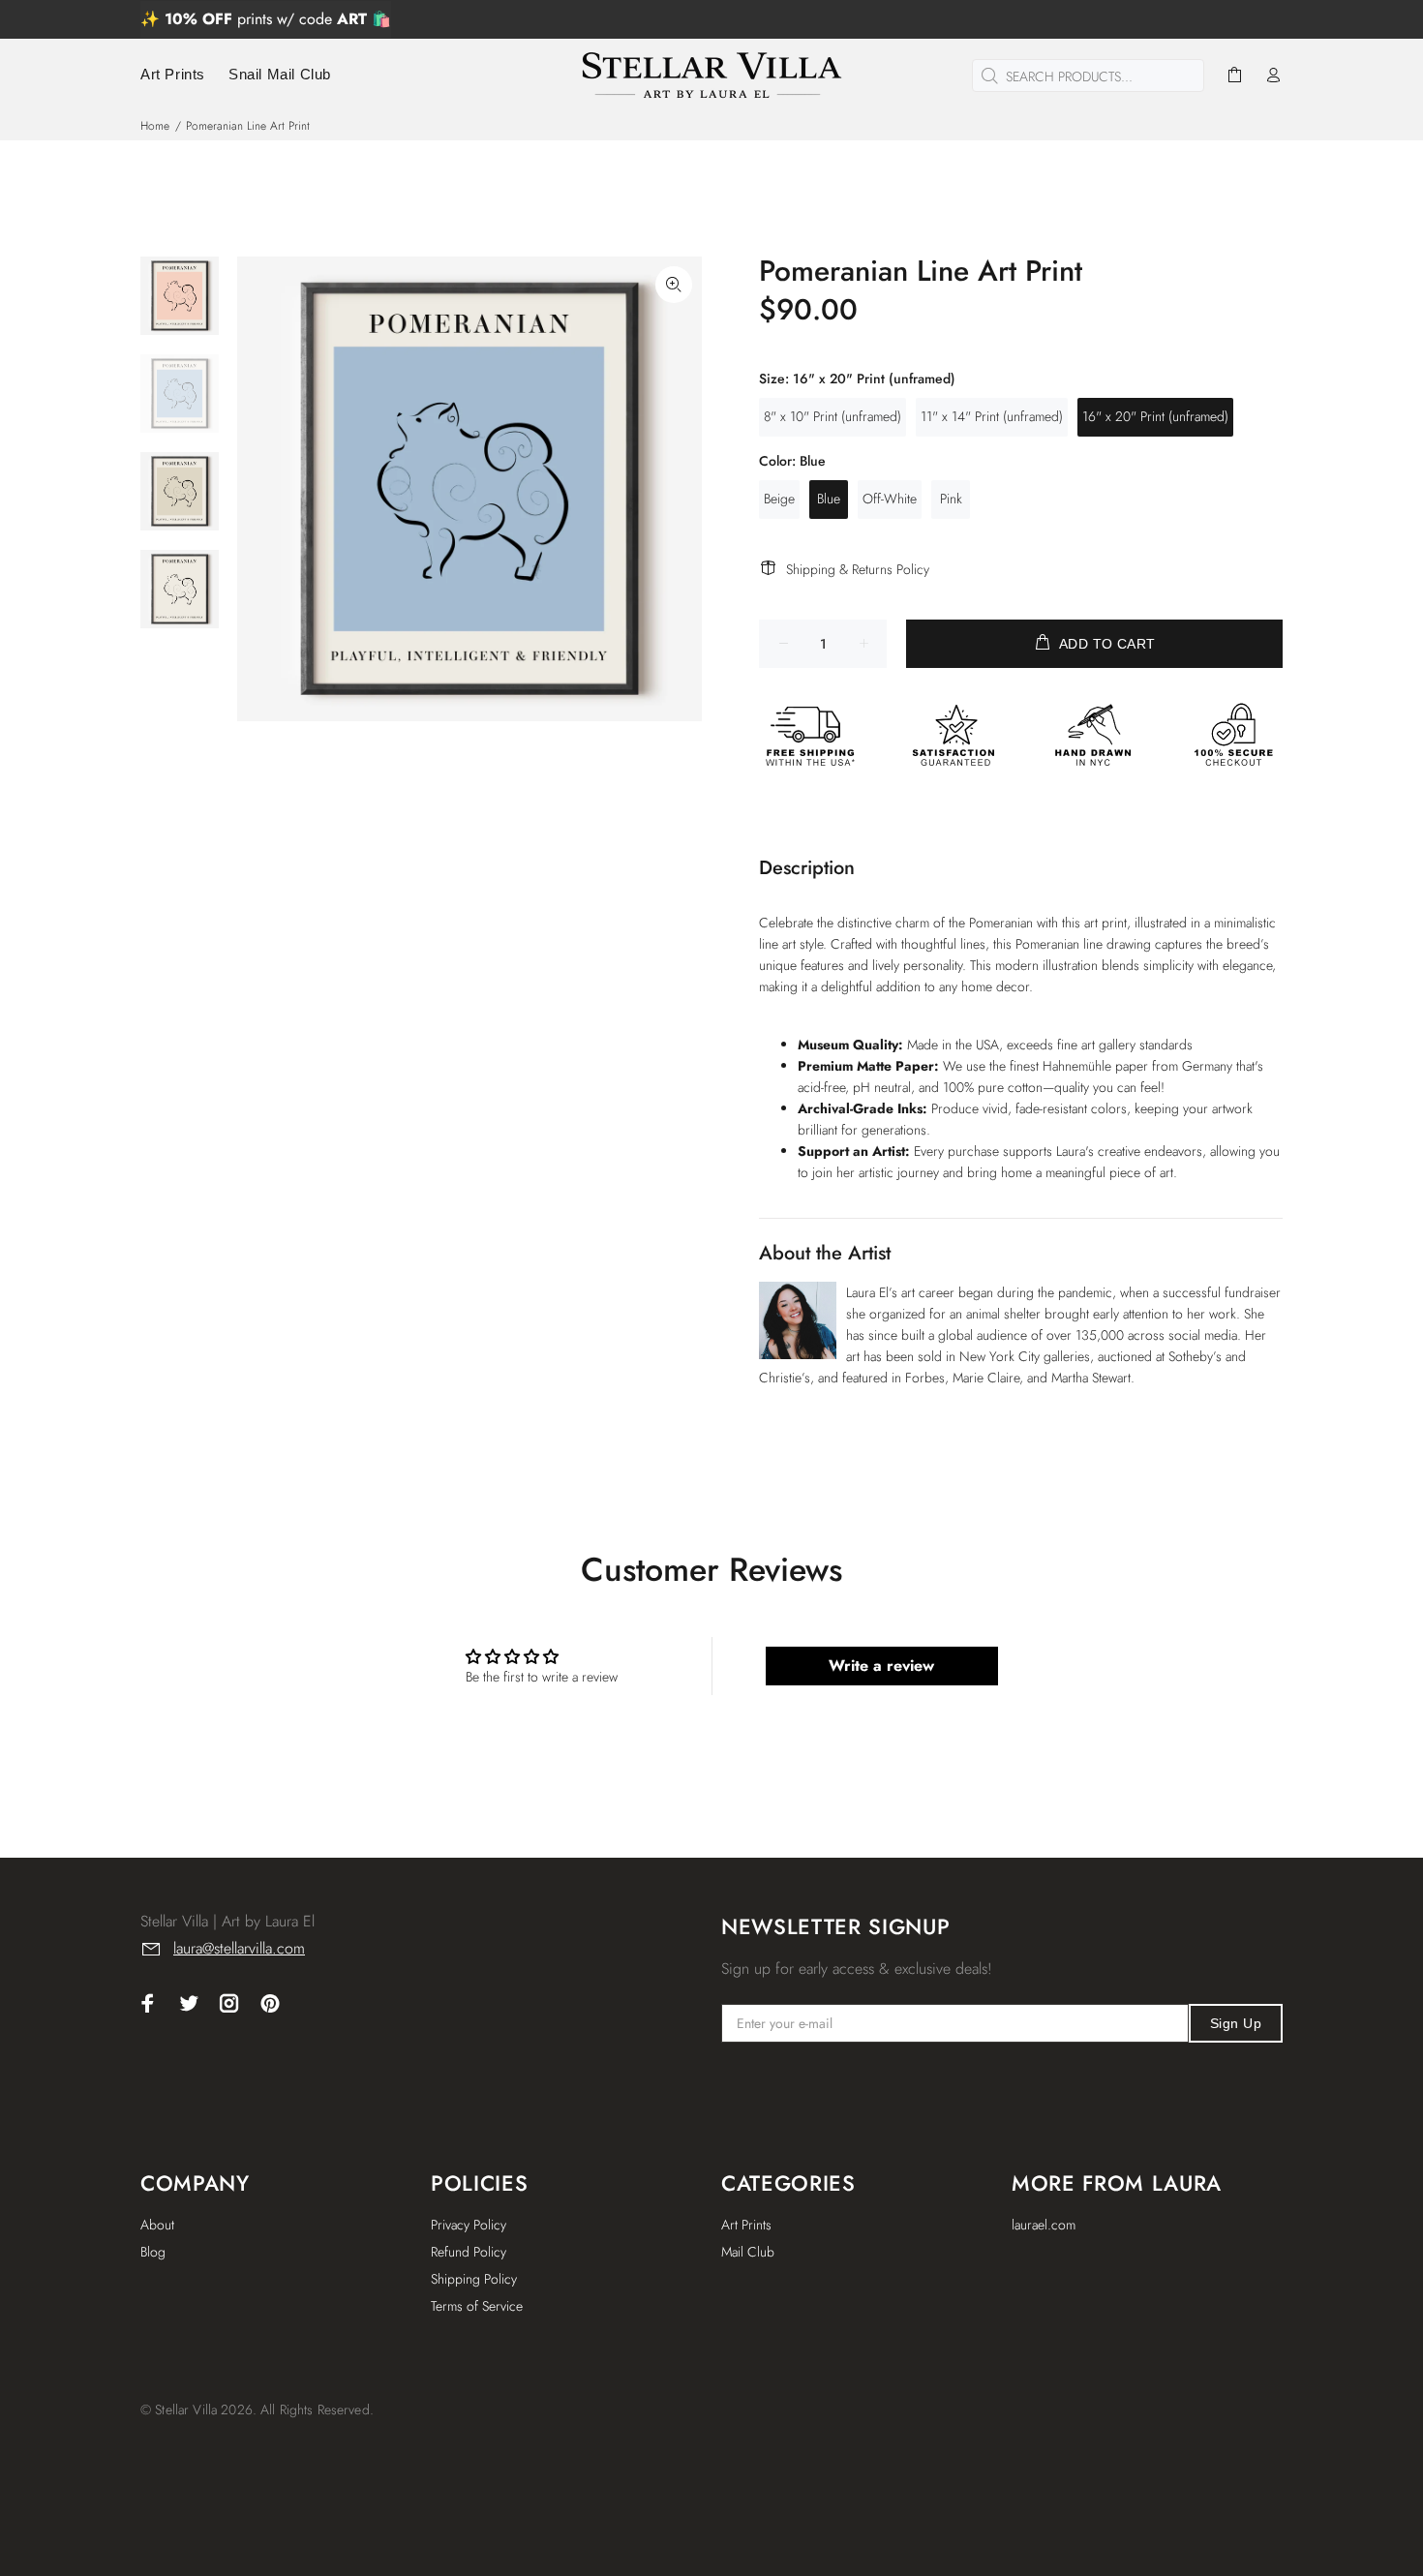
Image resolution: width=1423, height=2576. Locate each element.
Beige (779, 499)
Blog (153, 2252)
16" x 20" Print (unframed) (1155, 416)
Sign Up (1236, 2023)
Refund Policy (469, 2252)
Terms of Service (477, 2306)
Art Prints (746, 2225)
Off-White (890, 499)
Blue (829, 499)
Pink (951, 499)
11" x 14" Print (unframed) (992, 416)
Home (155, 126)
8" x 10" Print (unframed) (833, 416)
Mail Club (748, 2252)
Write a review (881, 1666)
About (157, 2225)
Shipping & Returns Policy (858, 569)
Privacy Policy (469, 2225)
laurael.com (1044, 2225)
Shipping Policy (474, 2279)
